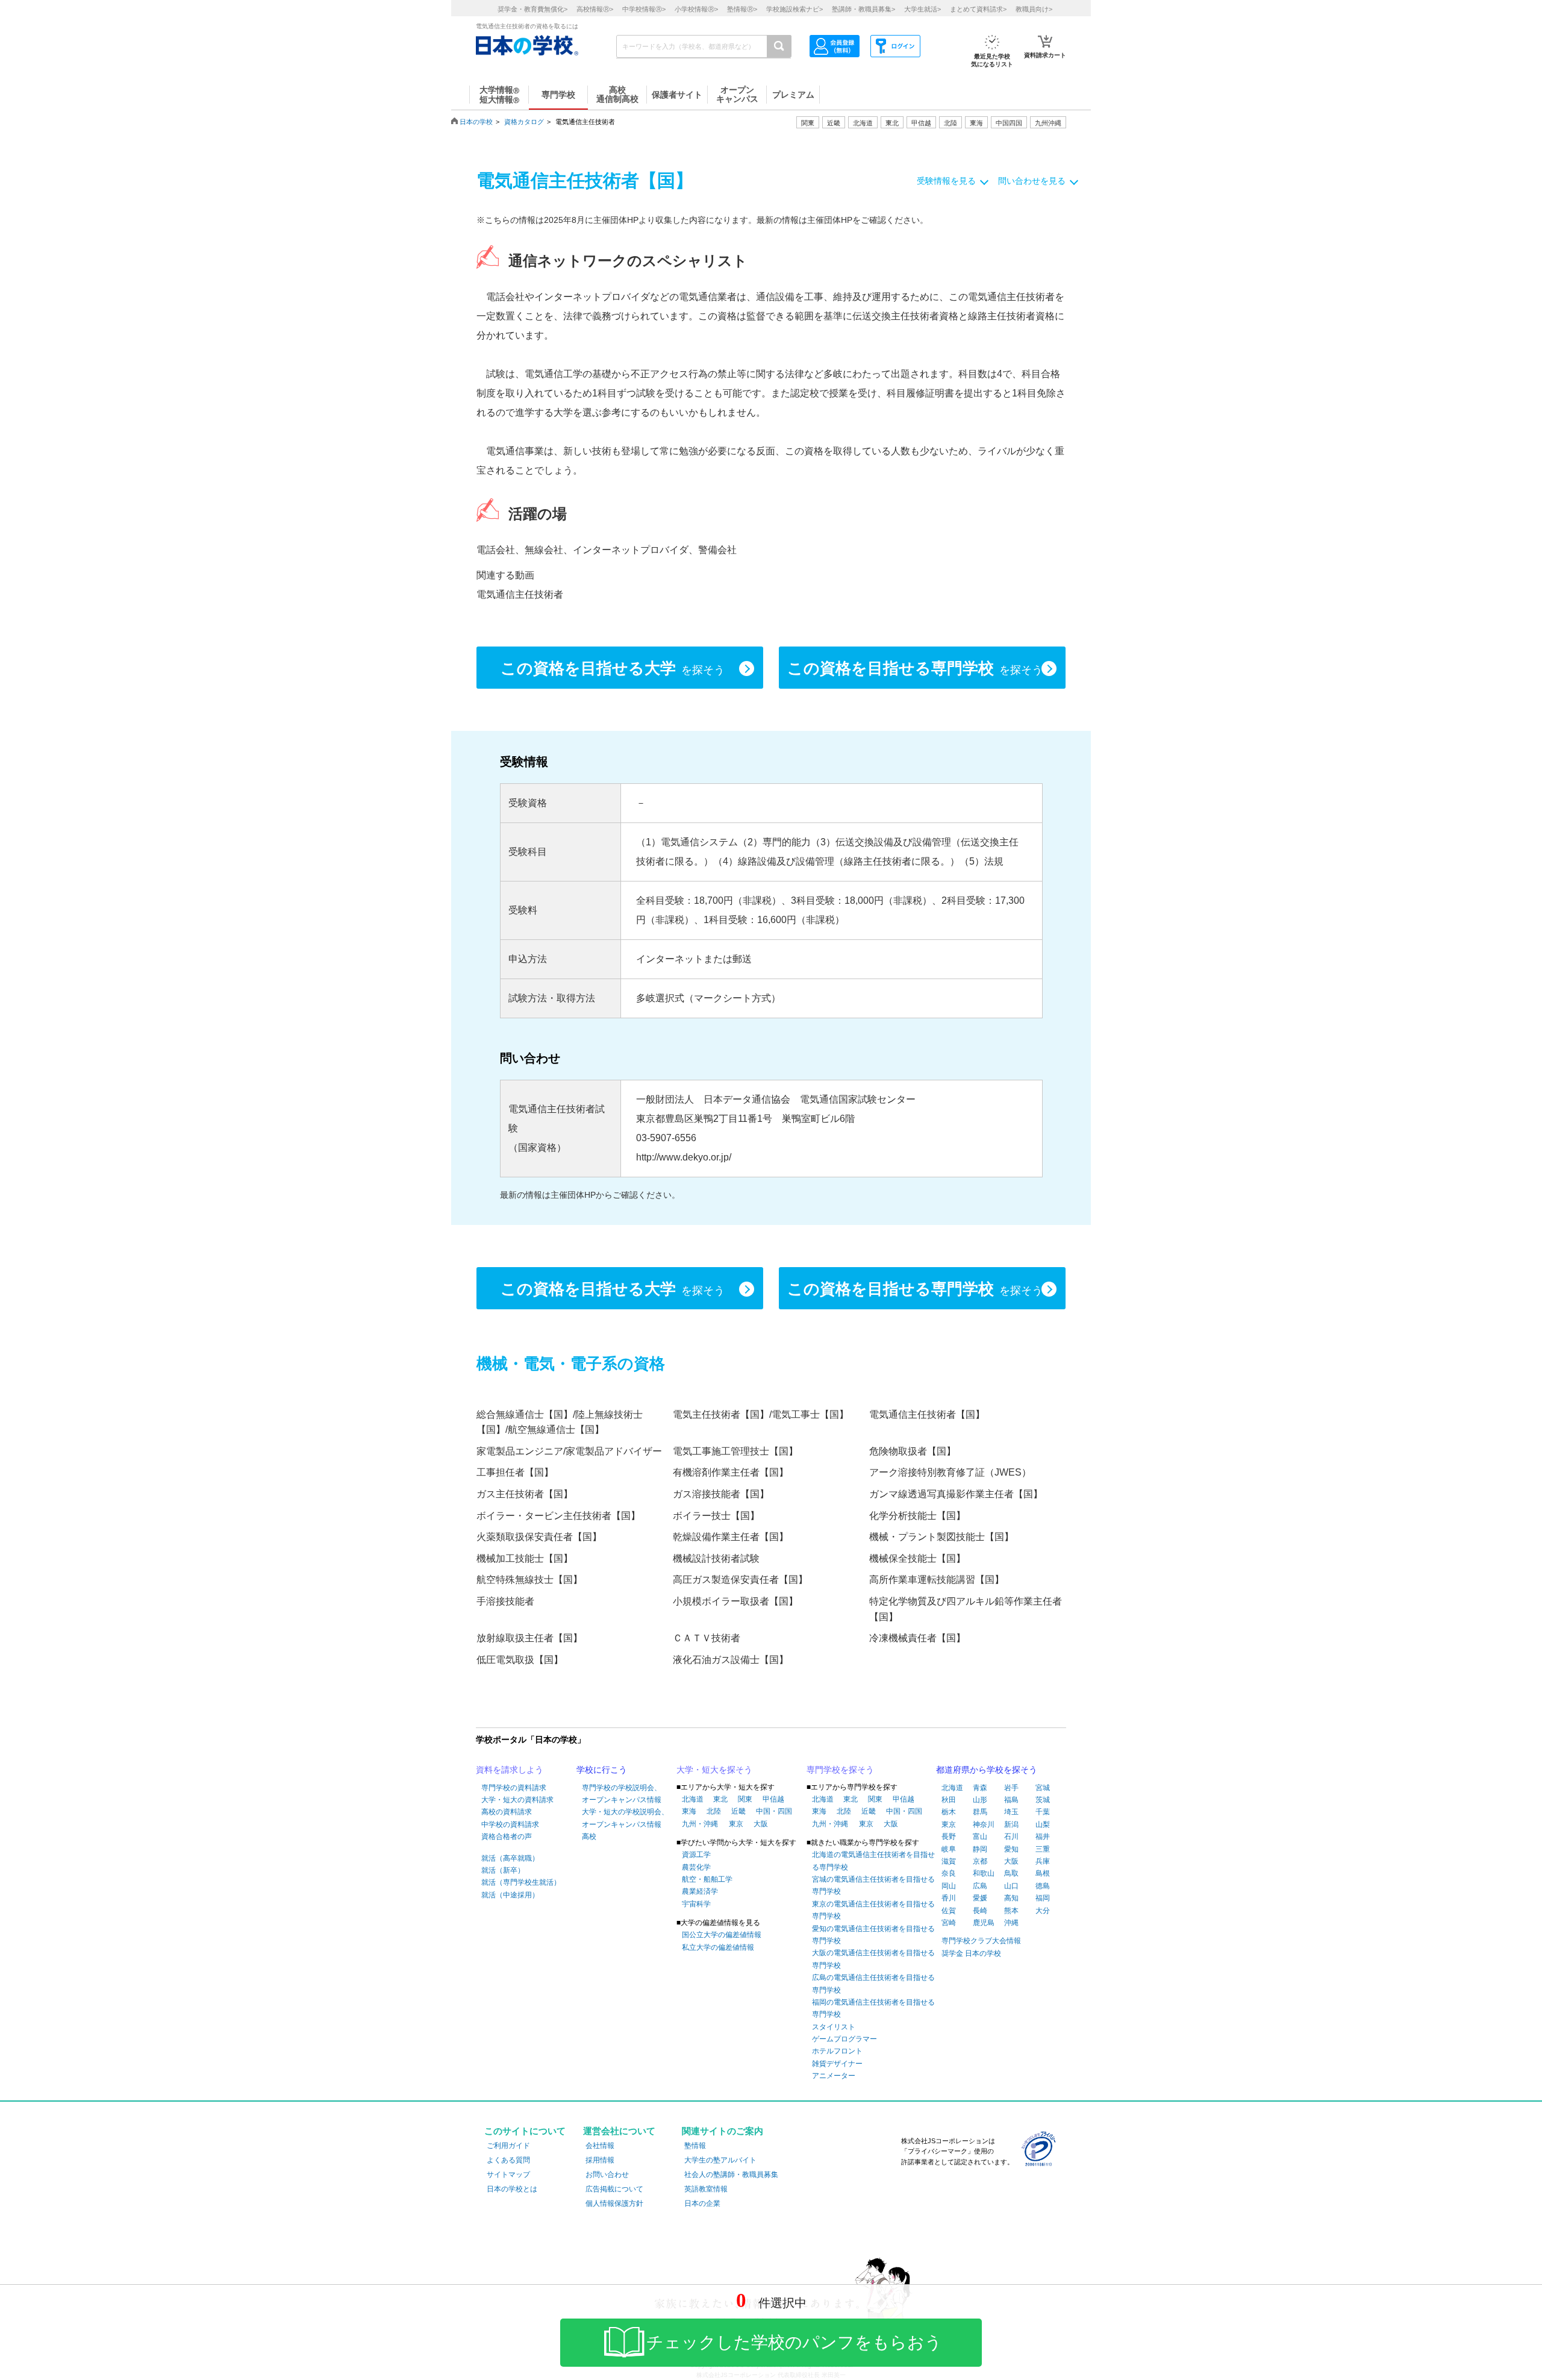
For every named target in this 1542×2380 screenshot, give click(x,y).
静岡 (980, 1849)
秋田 (949, 1800)
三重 (1043, 1849)
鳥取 (1011, 1873)
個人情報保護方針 (614, 2203)
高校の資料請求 (507, 1812)
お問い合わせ (607, 2175)
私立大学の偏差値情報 (718, 1947)
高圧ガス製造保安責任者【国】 (740, 1580)
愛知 (1011, 1849)
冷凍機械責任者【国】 (917, 1638)
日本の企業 (702, 2203)
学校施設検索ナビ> (794, 9)
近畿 (738, 1811)
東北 (720, 1799)
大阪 (761, 1824)
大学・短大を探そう (714, 1770)
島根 (1043, 1873)
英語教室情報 (706, 2189)
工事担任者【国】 (515, 1472)
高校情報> (595, 9)
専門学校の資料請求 (514, 1788)
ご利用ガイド (508, 2146)
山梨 (1043, 1824)
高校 (589, 1837)
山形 (980, 1800)
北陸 (714, 1811)
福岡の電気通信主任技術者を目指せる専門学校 (873, 2008)
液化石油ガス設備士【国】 (731, 1660)
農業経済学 (700, 1891)
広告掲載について (614, 2189)
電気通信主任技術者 (520, 594)
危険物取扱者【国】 (913, 1451)
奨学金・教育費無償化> (532, 9)
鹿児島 (984, 1923)
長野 (949, 1837)
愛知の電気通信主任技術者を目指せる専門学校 (873, 1935)
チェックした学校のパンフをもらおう (794, 2342)
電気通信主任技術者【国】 (927, 1414)
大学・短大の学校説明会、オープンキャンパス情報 (625, 1818)
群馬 (980, 1812)
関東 (745, 1799)
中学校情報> (644, 9)
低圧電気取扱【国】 (520, 1660)
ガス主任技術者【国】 (525, 1494)
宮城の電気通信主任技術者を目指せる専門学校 (873, 1885)
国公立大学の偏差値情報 (722, 1935)
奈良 (949, 1873)
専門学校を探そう (840, 1770)
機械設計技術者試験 (716, 1558)
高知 (1011, 1898)
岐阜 (949, 1849)
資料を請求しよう (510, 1770)
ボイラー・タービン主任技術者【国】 (558, 1516)
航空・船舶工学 (707, 1879)
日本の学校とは (512, 2189)
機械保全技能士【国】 (917, 1558)
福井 (1043, 1837)
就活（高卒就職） (510, 1858)
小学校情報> (696, 9)
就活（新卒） (503, 1870)
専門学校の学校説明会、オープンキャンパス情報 (622, 1794)
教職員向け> (1034, 9)
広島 (980, 1886)
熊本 (1011, 1911)
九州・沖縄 (700, 1824)
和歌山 (984, 1873)
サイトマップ (508, 2175)
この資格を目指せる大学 (613, 668)
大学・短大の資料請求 (517, 1800)
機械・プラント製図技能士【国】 (941, 1537)
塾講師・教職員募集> (863, 9)
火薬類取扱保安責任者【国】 (539, 1537)
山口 (1011, 1886)
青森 (980, 1788)
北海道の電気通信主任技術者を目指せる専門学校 (873, 1861)
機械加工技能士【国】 (525, 1558)
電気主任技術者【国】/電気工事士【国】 (761, 1414)
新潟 (1011, 1824)
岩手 (1011, 1788)
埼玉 (1011, 1812)
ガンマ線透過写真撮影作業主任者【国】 (956, 1494)
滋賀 (949, 1861)
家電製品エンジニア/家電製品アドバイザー (569, 1451)
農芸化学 (696, 1867)
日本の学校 (476, 122)
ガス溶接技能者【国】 (721, 1494)
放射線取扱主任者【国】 (529, 1638)
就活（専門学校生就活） (521, 1882)
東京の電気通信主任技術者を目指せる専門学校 (873, 1910)
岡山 (949, 1886)
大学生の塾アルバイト (720, 2160)
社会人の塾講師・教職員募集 (731, 2175)
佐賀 (949, 1911)
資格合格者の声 (507, 1837)
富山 (980, 1837)
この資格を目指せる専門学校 (915, 668)
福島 (1011, 1800)
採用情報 (600, 2160)
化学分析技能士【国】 (917, 1516)
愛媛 (980, 1898)
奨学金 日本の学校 (971, 1953)
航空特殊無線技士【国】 (529, 1580)
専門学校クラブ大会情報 (981, 1941)
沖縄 (1011, 1923)
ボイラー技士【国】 (716, 1516)
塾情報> (742, 9)
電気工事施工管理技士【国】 (735, 1451)
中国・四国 (774, 1811)
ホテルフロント (837, 2051)
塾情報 (695, 2146)
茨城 (1043, 1800)
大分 (1043, 1911)
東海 (689, 1811)
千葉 (1043, 1812)
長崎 (980, 1911)
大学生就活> (922, 9)
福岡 (1043, 1898)
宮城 (1043, 1788)
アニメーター (834, 2076)
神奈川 (984, 1824)
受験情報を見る (946, 181)
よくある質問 (508, 2160)
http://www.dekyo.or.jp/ (684, 1157)
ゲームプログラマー (844, 2039)
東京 (736, 1824)
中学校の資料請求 (510, 1824)
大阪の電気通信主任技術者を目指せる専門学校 (873, 1959)
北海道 (863, 123)
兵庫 (1043, 1861)
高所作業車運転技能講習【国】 (937, 1580)
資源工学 (696, 1855)
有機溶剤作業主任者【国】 (731, 1472)
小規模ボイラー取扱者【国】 (735, 1601)
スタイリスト (834, 2027)
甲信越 (773, 1799)
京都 (980, 1861)
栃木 (949, 1812)
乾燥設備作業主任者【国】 (731, 1537)
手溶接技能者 (505, 1601)
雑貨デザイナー (837, 2064)
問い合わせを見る (1032, 181)
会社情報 (600, 2146)
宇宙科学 (696, 1904)
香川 (949, 1898)
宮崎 (949, 1923)
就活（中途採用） (510, 1895)
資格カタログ (524, 122)
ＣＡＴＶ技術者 (707, 1638)
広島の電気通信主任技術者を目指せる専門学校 (873, 1984)
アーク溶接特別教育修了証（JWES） (950, 1472)
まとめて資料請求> (978, 9)
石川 (1011, 1837)
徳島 (1043, 1886)
